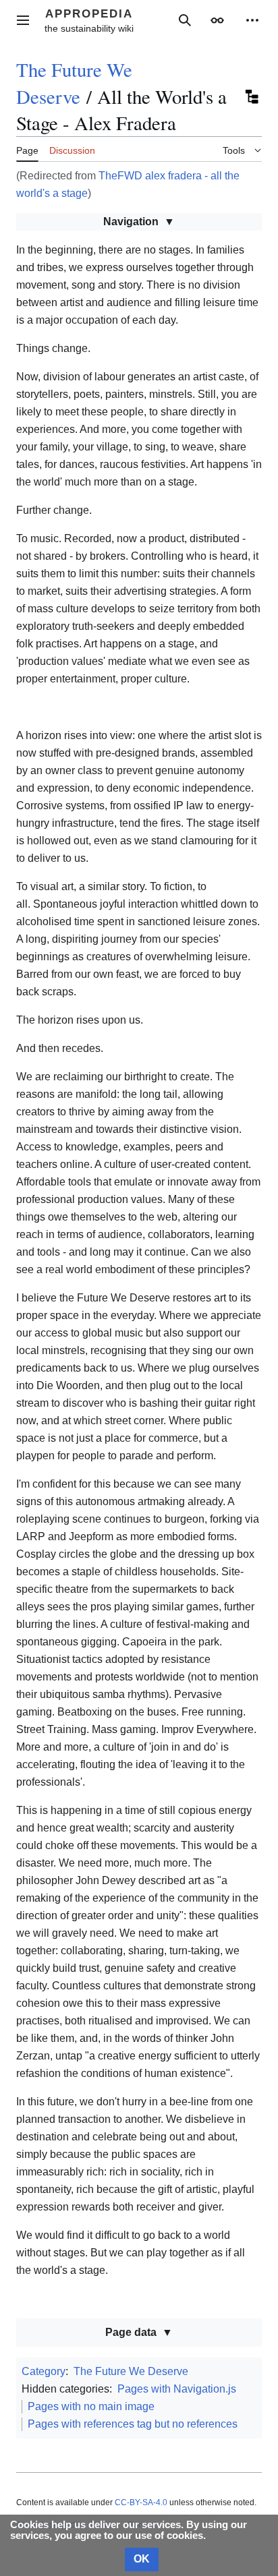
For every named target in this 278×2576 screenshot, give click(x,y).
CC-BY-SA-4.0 (141, 2502)
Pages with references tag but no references (133, 2424)
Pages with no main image (91, 2406)
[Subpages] (251, 96)
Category (44, 2371)
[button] (23, 20)
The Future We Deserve (74, 83)
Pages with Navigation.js (177, 2389)
